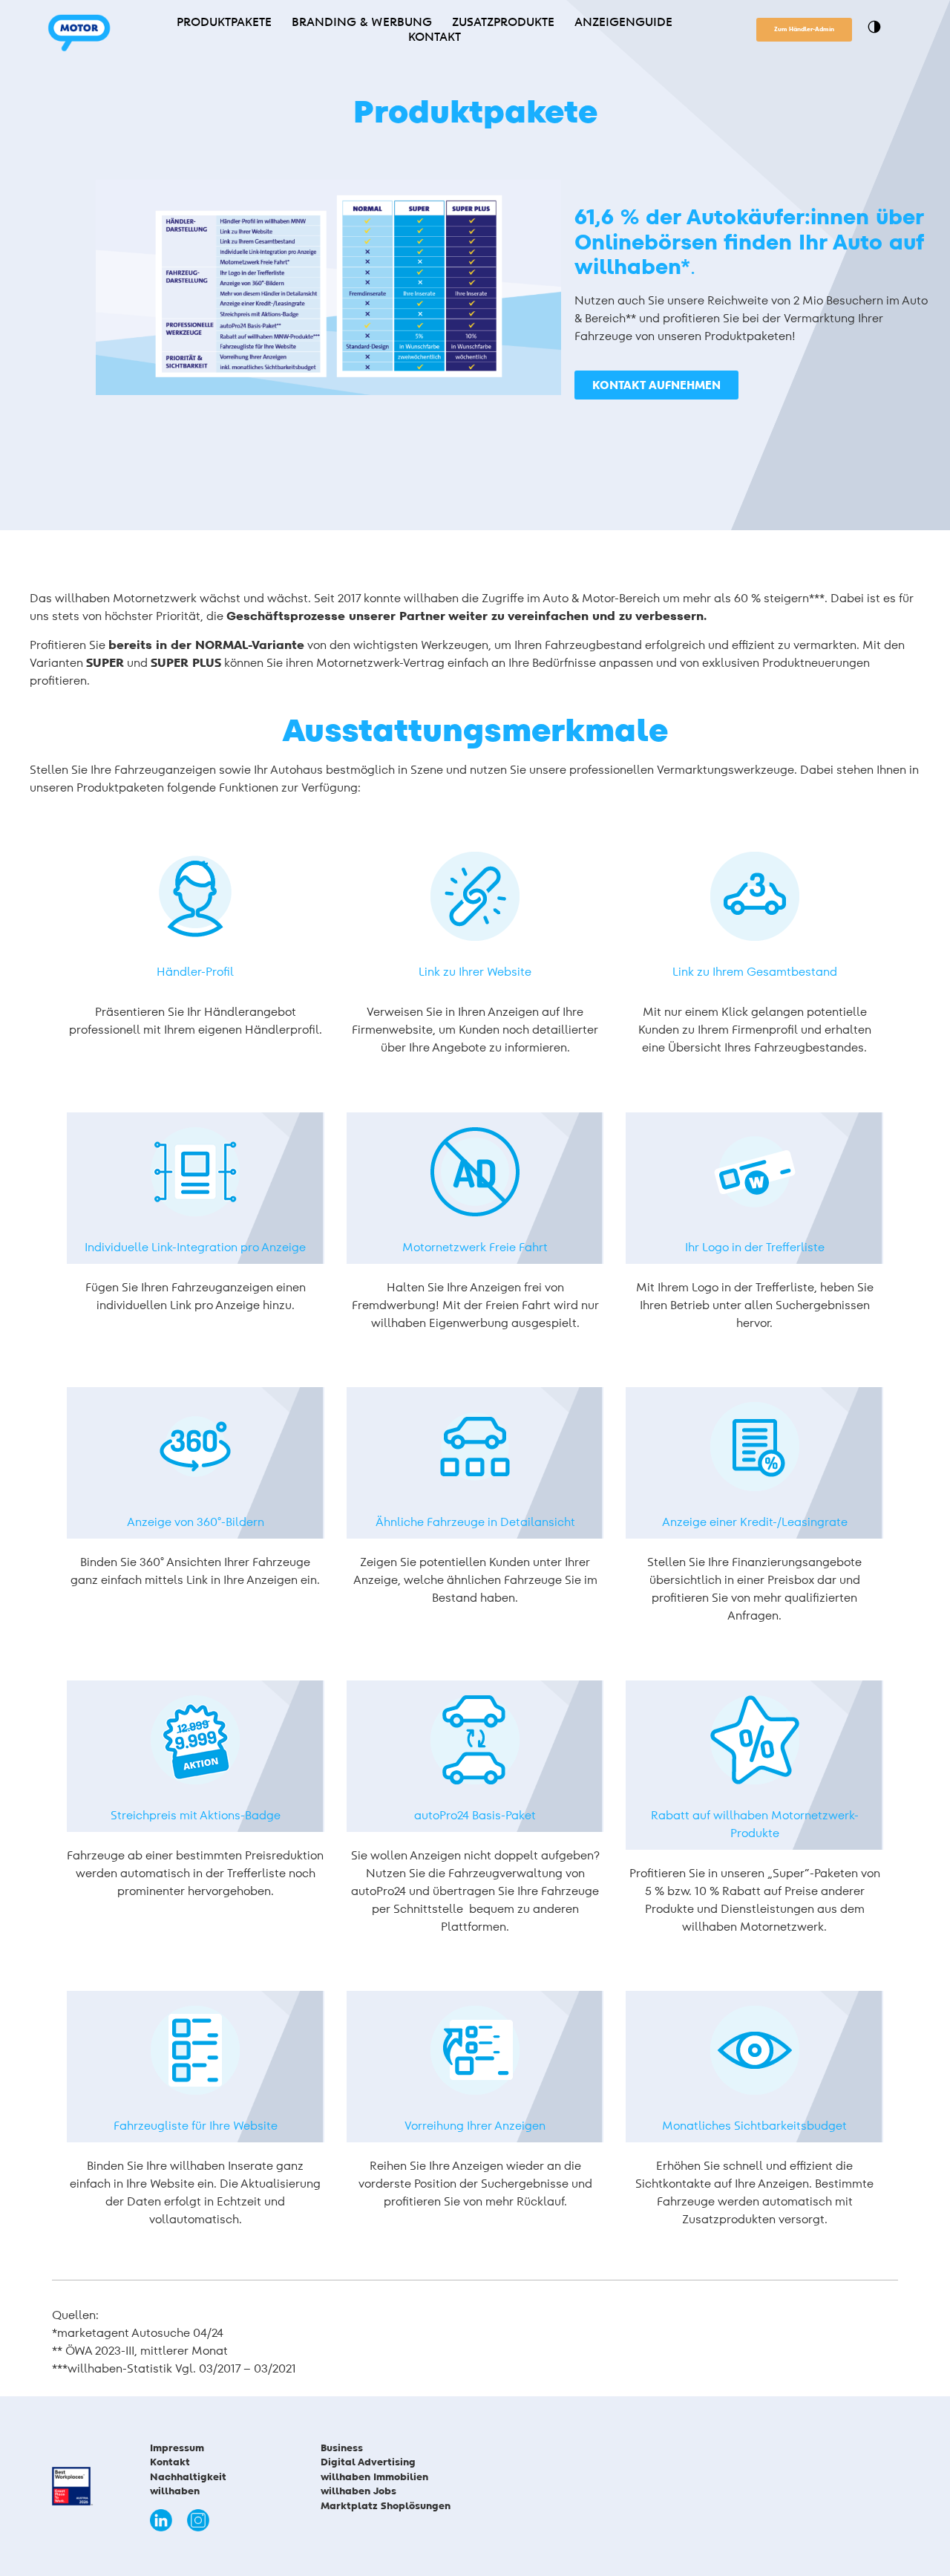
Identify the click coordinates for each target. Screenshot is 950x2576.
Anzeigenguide (623, 22)
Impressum (177, 2448)
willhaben (175, 2491)
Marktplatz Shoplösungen (389, 2506)
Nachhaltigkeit (188, 2477)
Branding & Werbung (362, 22)
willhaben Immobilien (374, 2477)
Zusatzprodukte (503, 22)
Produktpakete (224, 22)
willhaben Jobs (358, 2491)
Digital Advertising (368, 2462)
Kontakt (435, 37)
